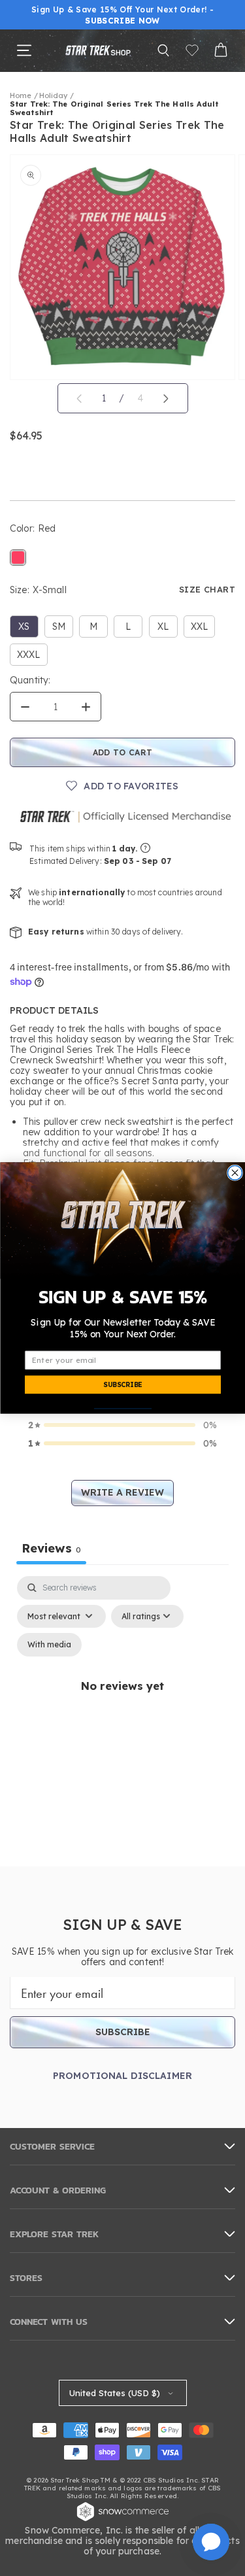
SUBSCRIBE (122, 1385)
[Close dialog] (235, 1173)
